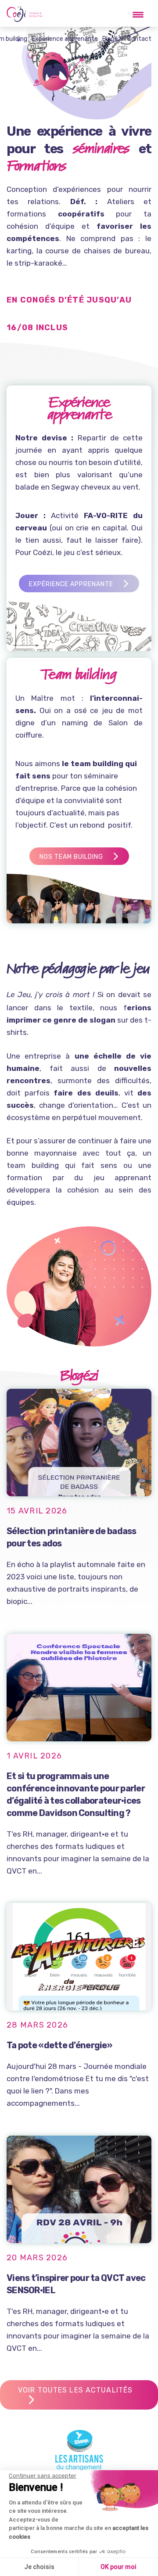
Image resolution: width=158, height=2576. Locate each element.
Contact (139, 39)
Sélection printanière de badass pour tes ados (72, 1537)
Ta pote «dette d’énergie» (59, 2045)
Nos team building (71, 857)
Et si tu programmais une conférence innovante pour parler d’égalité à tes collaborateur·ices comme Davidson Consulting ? (76, 1794)
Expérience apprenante (65, 39)
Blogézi (113, 39)
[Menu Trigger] (138, 14)
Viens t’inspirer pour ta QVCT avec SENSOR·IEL (76, 2284)
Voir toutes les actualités (75, 2390)
